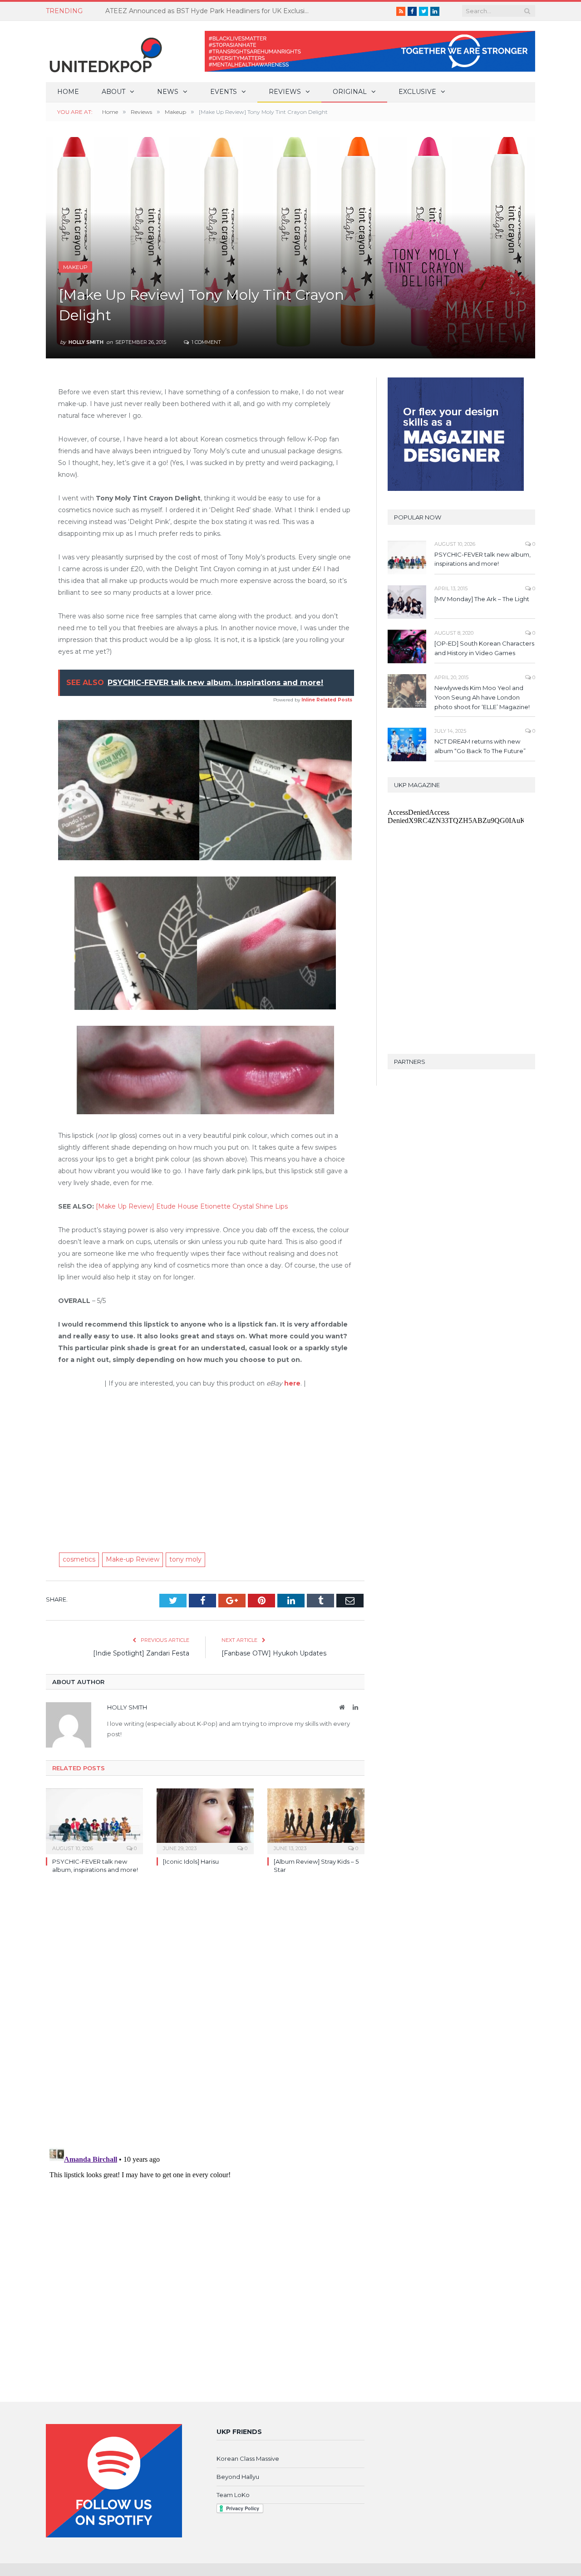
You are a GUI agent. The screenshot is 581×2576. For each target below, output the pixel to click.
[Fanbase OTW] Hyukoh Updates (274, 1653)
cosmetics (79, 1559)
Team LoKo (233, 2495)
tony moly (185, 1559)
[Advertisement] (205, 1465)
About (113, 92)
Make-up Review (133, 1559)
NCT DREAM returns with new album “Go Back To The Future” (480, 746)
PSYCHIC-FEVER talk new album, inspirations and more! (483, 559)
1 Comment (206, 342)
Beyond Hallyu (238, 2477)
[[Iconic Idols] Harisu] (205, 1820)
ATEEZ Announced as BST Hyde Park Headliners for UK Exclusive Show (210, 11)
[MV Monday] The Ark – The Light (482, 599)
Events (224, 92)
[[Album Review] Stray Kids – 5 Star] (316, 1820)
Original (350, 92)
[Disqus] (205, 2013)
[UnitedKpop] (104, 51)
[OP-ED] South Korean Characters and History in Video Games (484, 648)
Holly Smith (86, 342)
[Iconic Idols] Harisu (191, 1861)
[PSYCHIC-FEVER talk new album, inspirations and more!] (94, 1820)
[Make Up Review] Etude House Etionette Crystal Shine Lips (192, 1206)
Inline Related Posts (327, 700)
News (168, 92)
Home (68, 92)
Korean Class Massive (248, 2458)
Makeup (75, 267)
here (292, 1383)
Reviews (285, 92)
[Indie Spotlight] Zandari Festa (141, 1653)
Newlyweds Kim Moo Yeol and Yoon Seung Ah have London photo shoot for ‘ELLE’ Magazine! (482, 697)
